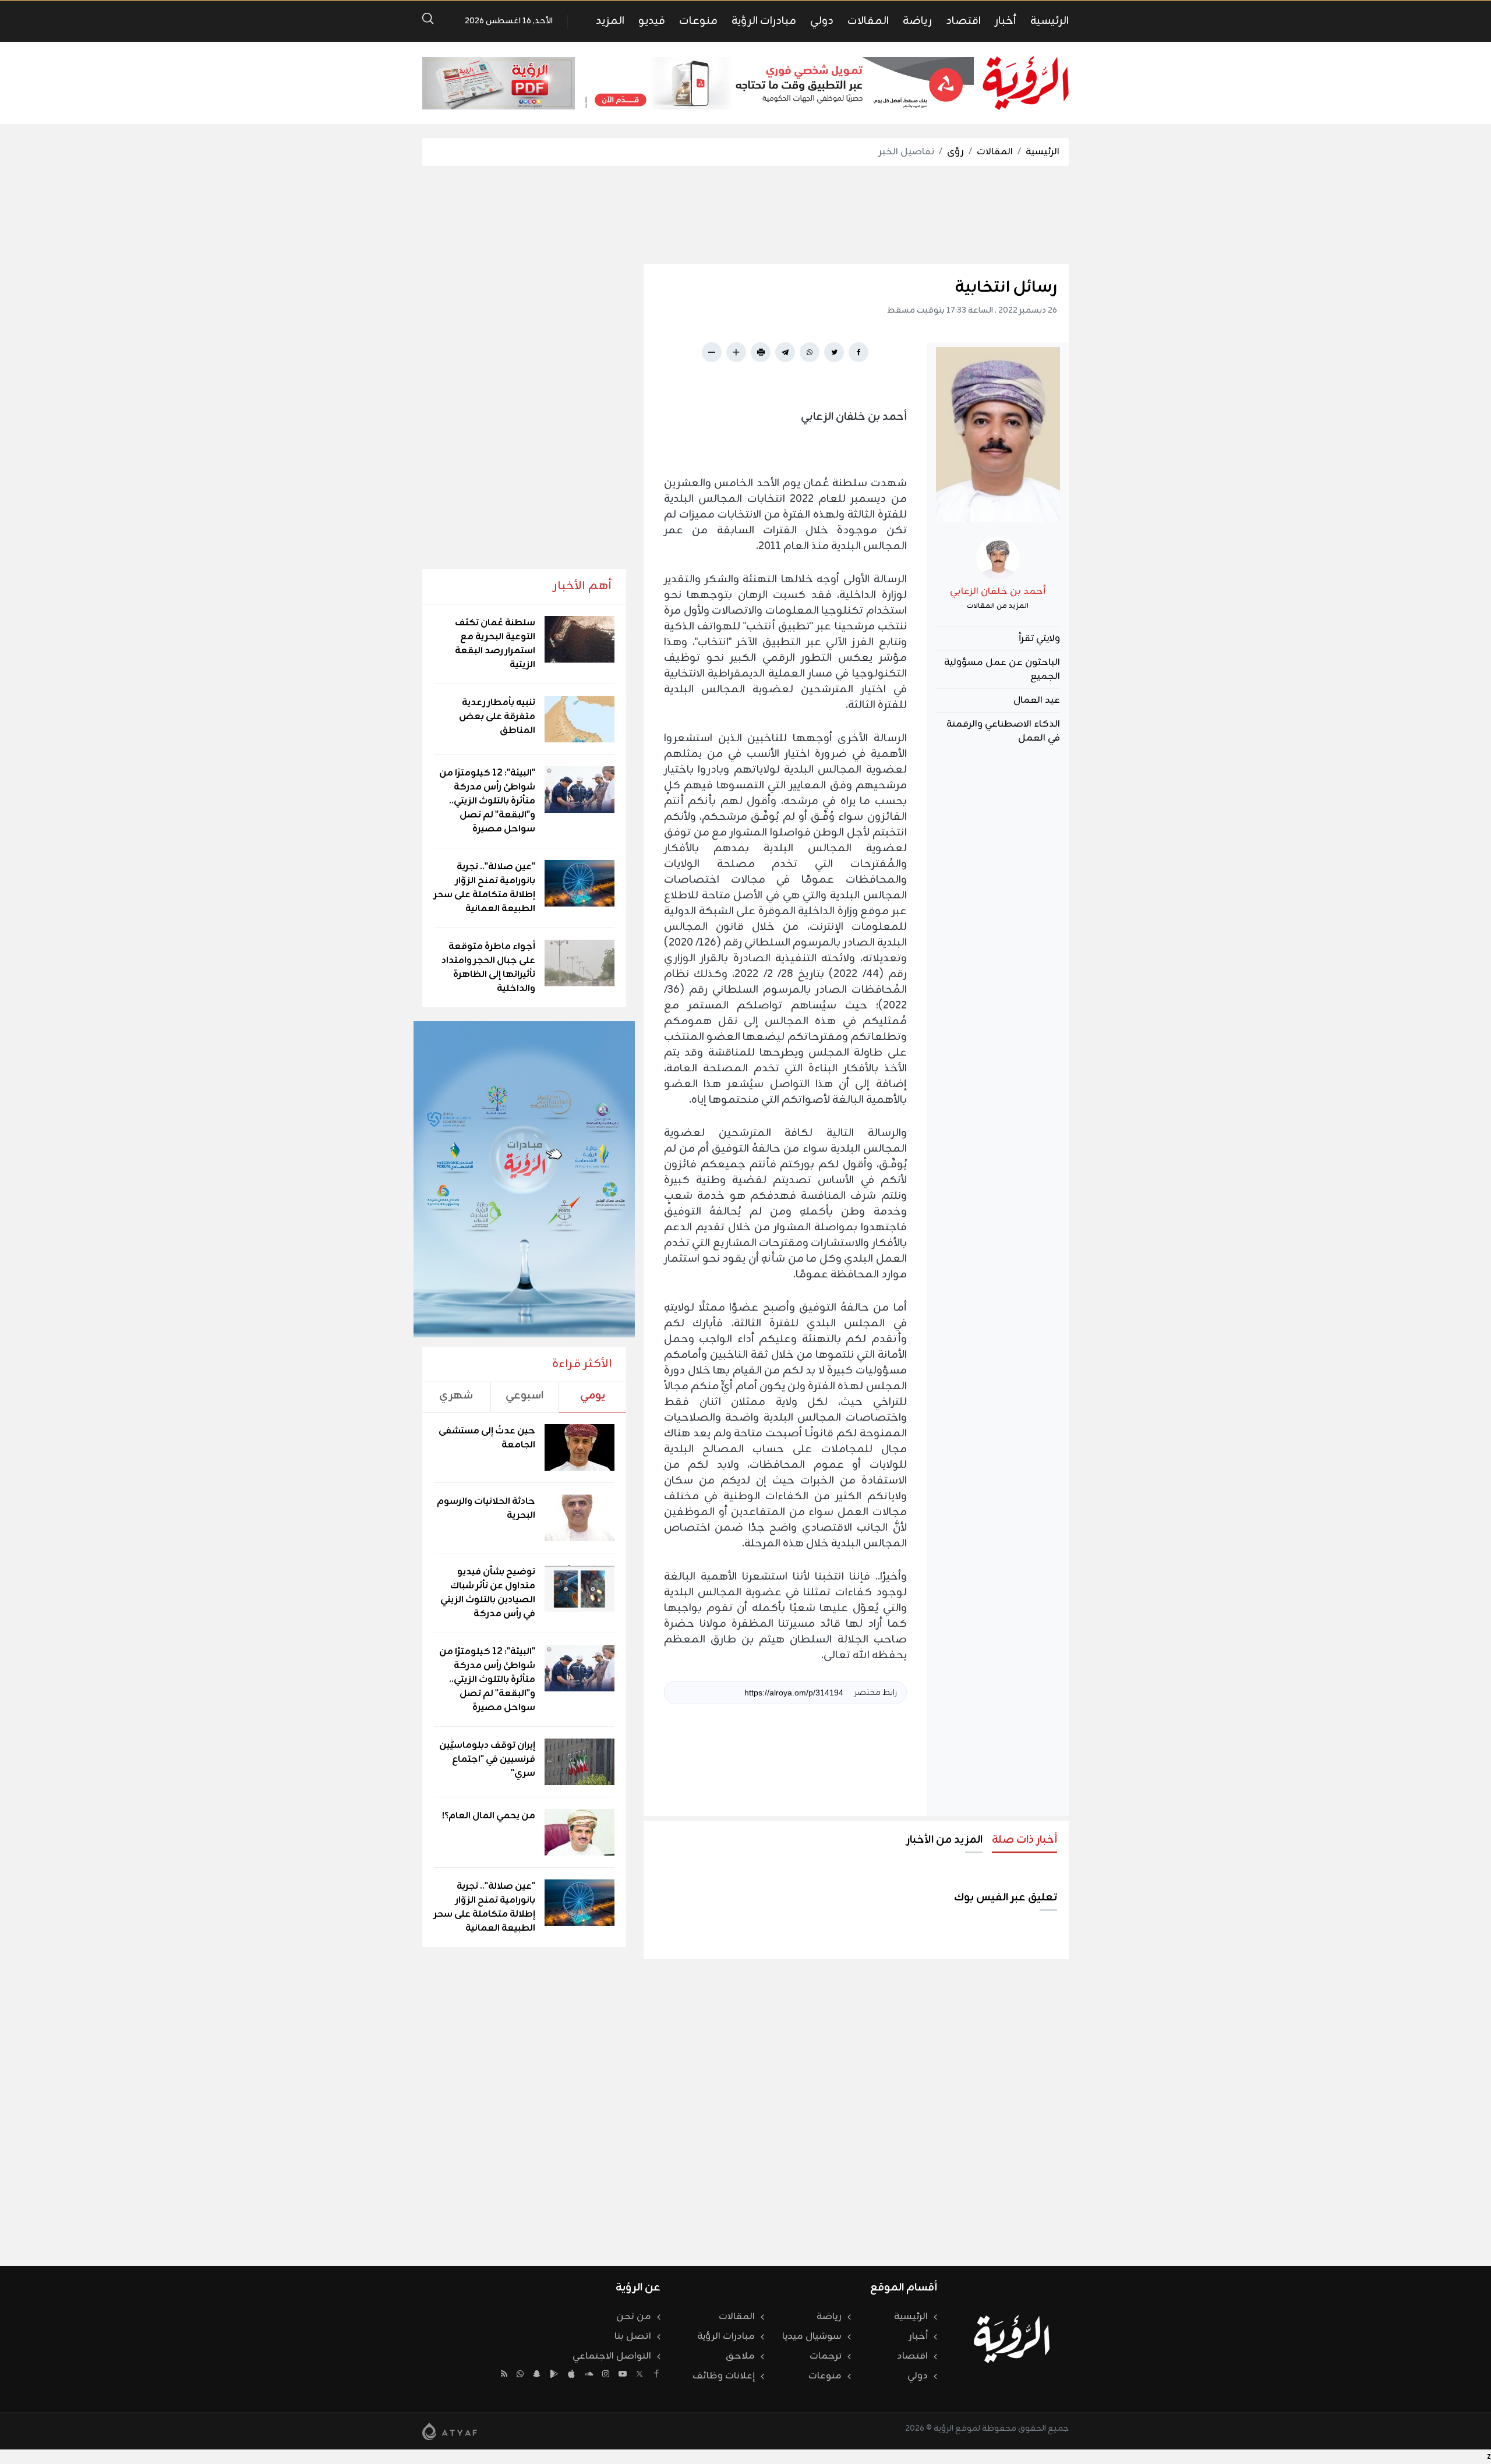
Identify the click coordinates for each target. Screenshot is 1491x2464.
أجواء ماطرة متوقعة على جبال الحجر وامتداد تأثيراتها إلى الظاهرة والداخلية (488, 968)
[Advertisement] (745, 215)
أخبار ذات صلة (1024, 1840)
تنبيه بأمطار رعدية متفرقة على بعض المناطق (497, 717)
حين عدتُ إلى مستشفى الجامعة (487, 1438)
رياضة (917, 21)
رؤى (955, 152)
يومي (593, 1396)
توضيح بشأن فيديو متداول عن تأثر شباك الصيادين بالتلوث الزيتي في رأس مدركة (488, 1593)
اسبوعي (524, 1396)
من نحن (634, 2317)
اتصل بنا (633, 2336)
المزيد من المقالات (998, 606)
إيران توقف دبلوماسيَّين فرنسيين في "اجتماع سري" (487, 1760)
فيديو (652, 21)
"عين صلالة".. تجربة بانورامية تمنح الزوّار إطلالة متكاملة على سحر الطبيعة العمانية (485, 888)
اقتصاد (963, 21)
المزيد (610, 21)
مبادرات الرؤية (764, 21)
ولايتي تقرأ (1039, 639)
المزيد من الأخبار (944, 1840)
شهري (456, 1396)
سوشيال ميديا (812, 2336)
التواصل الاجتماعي (612, 2356)
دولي (822, 21)
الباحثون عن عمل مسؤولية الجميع (1002, 670)
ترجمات (826, 2356)
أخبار (1006, 21)
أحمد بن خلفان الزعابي (998, 592)
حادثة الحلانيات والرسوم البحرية (486, 1509)
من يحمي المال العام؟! (489, 1816)
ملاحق (740, 2356)
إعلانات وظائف (724, 2376)
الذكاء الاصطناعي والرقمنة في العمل (1003, 731)
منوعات (698, 21)
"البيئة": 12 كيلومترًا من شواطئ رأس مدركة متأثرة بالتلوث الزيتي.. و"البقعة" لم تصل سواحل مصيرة (487, 801)
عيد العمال (1037, 700)
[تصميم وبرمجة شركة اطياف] (450, 2431)
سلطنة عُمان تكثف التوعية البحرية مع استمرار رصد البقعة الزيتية (495, 644)
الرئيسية (1050, 21)
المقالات (868, 21)
